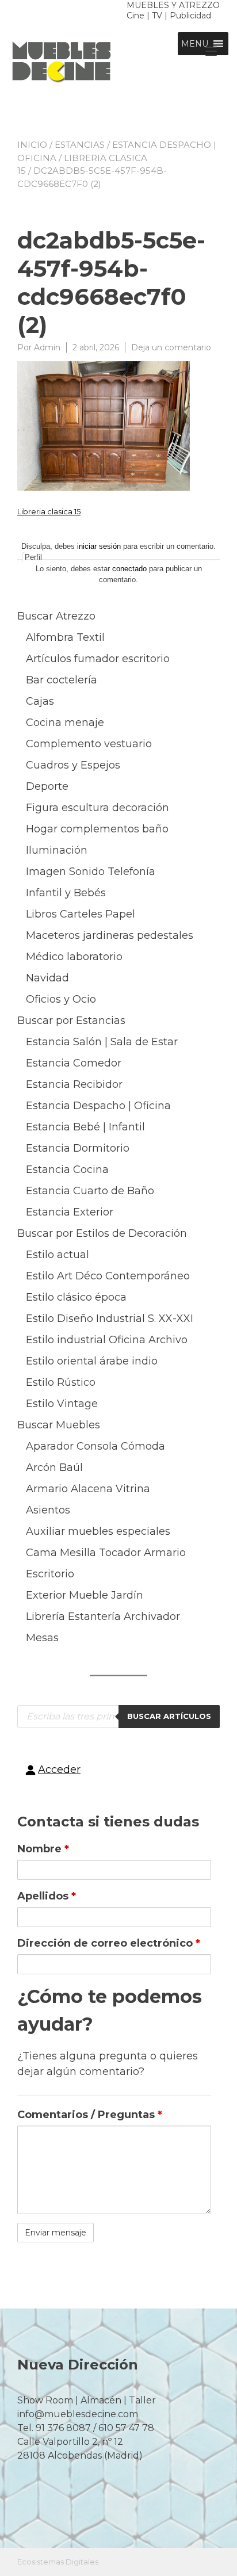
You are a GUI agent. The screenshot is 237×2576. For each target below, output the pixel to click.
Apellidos (47, 1896)
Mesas (42, 1638)
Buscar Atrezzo (56, 616)
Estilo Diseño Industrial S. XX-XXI (110, 1318)
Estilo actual (58, 1255)
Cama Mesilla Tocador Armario (106, 1553)
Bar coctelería (62, 680)
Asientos (48, 1510)
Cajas (40, 701)
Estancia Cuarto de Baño (90, 1191)
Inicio (32, 145)
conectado (129, 569)
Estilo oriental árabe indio (92, 1361)
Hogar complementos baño (97, 829)
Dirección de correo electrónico (109, 1943)
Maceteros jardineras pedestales (110, 935)
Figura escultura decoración (98, 808)
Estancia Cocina (67, 1169)
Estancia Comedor (74, 1063)
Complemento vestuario (89, 744)
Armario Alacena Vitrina (88, 1489)
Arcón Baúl (54, 1467)
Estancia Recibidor (74, 1084)
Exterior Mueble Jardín (85, 1595)
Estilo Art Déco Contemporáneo (108, 1276)
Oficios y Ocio (61, 999)
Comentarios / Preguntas (90, 2115)
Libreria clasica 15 (49, 511)
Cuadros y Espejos (73, 765)
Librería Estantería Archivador (103, 1616)
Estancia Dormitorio (78, 1148)
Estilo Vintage (62, 1404)
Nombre (43, 1849)
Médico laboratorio (74, 957)
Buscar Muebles (59, 1425)
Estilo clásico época (76, 1297)
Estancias (80, 145)
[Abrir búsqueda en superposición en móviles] (118, 1717)
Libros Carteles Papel (81, 914)
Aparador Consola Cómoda (95, 1446)
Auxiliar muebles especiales (98, 1531)
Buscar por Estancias (71, 1021)
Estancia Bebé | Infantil (85, 1127)
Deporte (47, 786)
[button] (195, 44)
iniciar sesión (99, 546)
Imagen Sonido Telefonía (91, 872)
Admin (47, 347)
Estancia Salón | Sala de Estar (102, 1042)
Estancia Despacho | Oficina (98, 1106)
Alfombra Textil (65, 637)
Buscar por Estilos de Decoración (102, 1233)
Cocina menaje (65, 723)
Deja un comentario (171, 347)
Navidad (47, 978)
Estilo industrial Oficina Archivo (107, 1340)
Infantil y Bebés (66, 893)
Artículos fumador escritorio (98, 659)
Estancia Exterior (70, 1212)
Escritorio (50, 1574)
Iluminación (57, 850)
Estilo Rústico (61, 1382)
